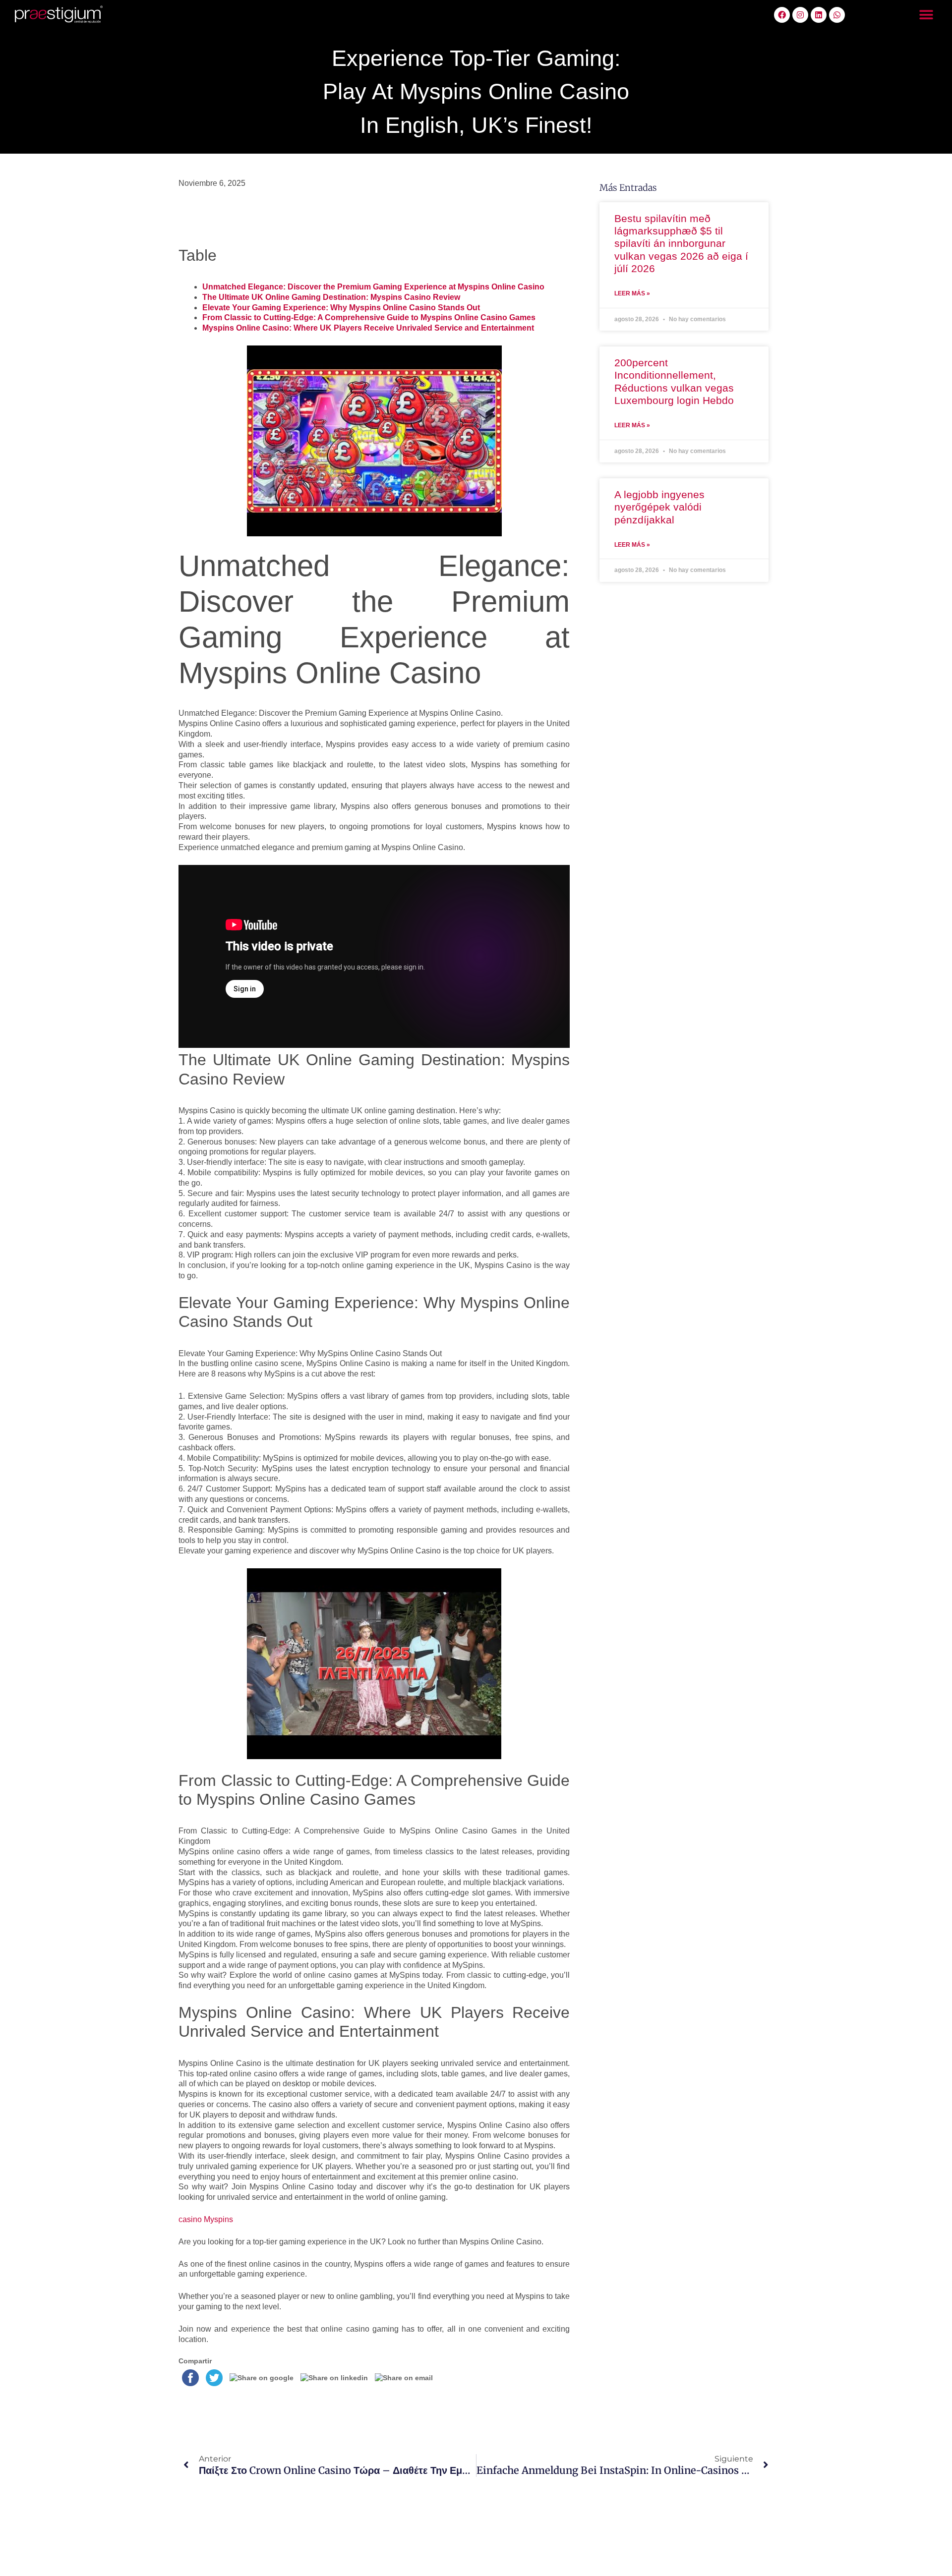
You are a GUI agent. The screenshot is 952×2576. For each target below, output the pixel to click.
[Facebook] (782, 15)
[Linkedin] (819, 15)
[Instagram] (800, 15)
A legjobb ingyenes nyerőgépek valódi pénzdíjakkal (659, 507)
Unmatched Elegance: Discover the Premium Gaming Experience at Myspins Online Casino (373, 287)
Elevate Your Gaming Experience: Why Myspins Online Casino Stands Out (341, 308)
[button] (926, 15)
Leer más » (632, 293)
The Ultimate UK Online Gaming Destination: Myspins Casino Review (331, 297)
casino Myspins (206, 2219)
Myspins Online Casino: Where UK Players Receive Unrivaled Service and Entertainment (368, 328)
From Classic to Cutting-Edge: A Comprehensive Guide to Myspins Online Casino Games (369, 317)
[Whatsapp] (837, 15)
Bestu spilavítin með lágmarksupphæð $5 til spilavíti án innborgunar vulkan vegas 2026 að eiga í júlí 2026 (681, 243)
